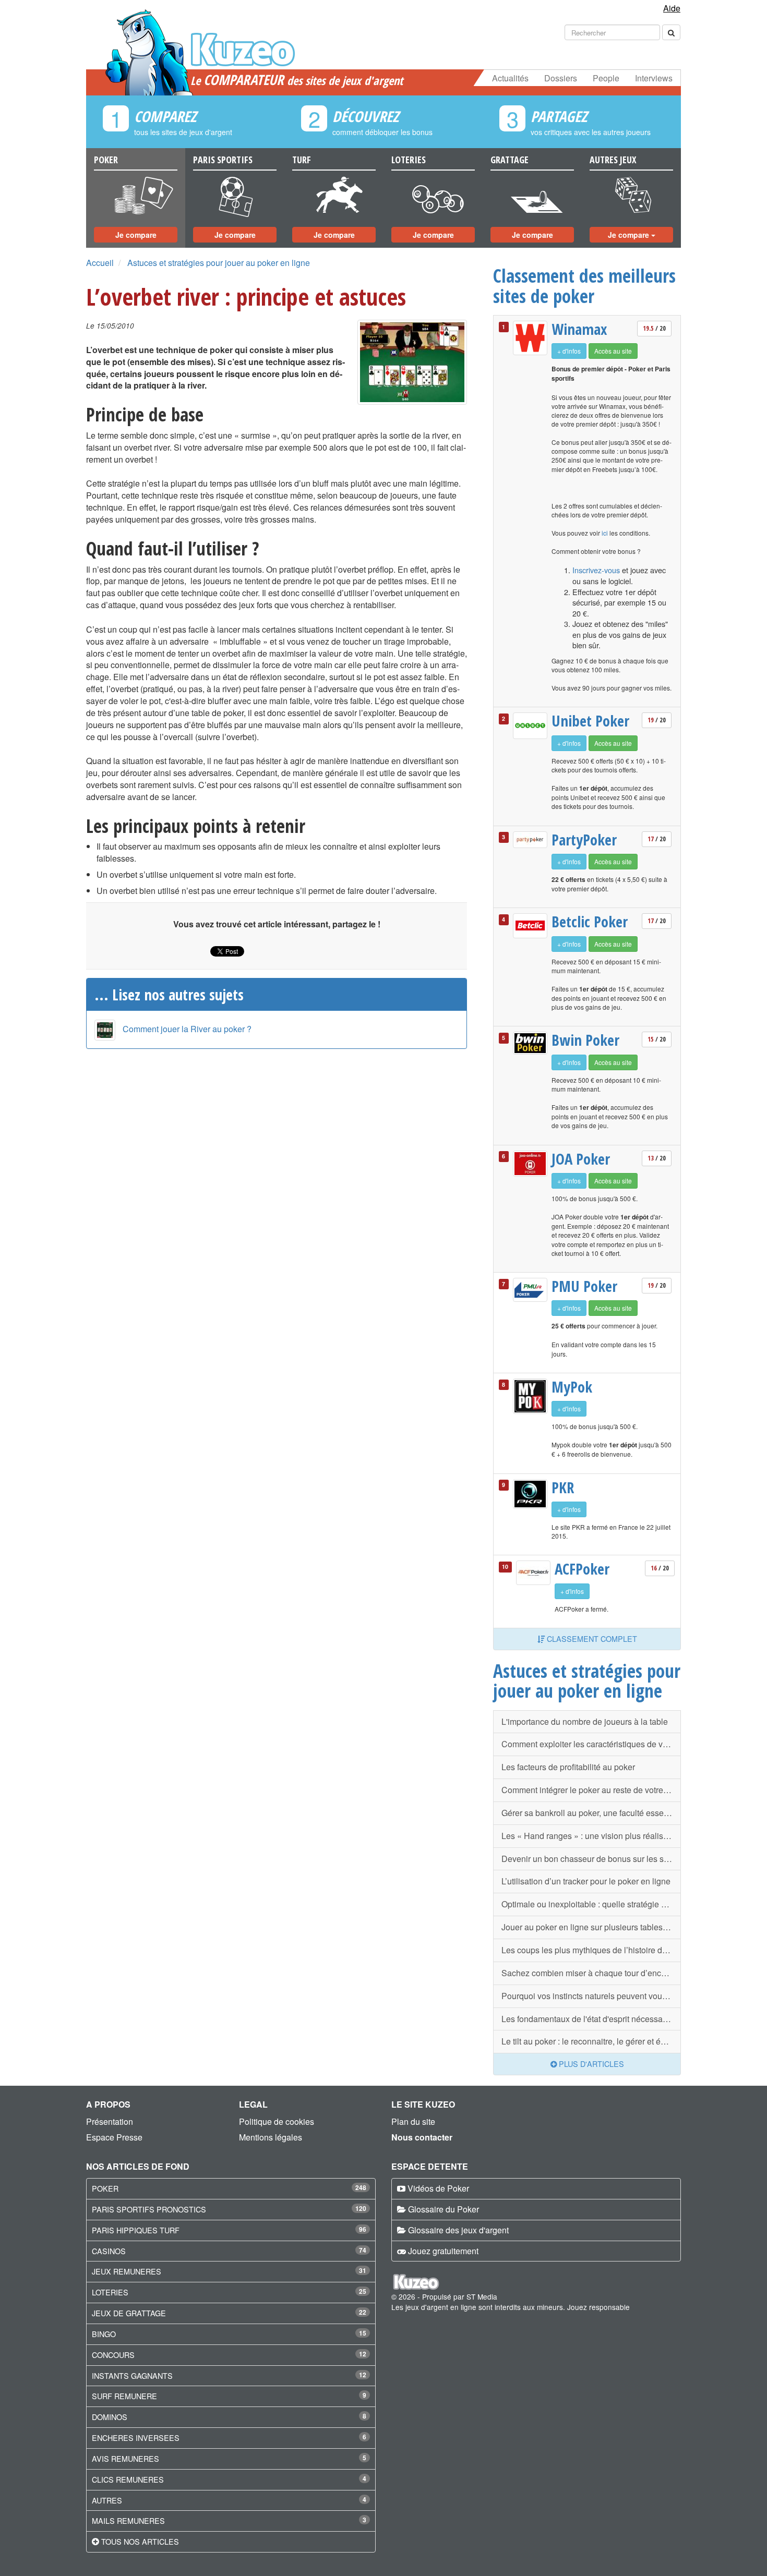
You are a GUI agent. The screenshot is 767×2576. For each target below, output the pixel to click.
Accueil (100, 263)
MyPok (572, 1387)
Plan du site (413, 2121)
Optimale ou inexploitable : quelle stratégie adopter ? (591, 1904)
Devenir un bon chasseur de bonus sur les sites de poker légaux (591, 1859)
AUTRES (107, 2500)
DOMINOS (110, 2417)
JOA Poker (581, 1159)
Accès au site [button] (613, 351)
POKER (105, 2188)
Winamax (579, 329)
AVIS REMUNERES (125, 2458)
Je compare (136, 235)
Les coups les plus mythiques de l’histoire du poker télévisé (591, 1950)
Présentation (110, 2121)
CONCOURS (113, 2355)
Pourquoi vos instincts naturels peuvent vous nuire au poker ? (591, 1996)
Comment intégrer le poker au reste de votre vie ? (591, 1790)
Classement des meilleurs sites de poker (584, 286)
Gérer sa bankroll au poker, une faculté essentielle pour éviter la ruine (591, 1813)
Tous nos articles (140, 2541)
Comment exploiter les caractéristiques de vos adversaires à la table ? (591, 1744)
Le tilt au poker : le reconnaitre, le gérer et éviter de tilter (591, 2041)
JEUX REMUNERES (127, 2271)
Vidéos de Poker (438, 2188)
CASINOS (109, 2251)
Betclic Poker (590, 922)
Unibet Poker (590, 721)
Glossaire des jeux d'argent (458, 2230)
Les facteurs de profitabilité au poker (568, 1767)
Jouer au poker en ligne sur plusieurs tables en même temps (591, 1927)
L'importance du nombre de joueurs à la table (585, 1721)
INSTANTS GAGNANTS (132, 2375)
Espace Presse (114, 2137)
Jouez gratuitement (443, 2251)
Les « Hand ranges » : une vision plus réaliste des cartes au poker (591, 1836)
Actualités (510, 78)
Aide (672, 8)
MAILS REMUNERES (128, 2520)
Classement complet (591, 1638)
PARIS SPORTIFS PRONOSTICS (149, 2209)
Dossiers (561, 78)
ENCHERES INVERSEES (136, 2438)
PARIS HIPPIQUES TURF (136, 2230)
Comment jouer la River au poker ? (187, 1029)
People (606, 78)
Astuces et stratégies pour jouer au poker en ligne (219, 263)
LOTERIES (110, 2292)
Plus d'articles (590, 2064)
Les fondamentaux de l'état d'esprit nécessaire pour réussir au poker (591, 2019)
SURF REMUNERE (124, 2396)
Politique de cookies (277, 2121)
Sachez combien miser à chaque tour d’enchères (591, 1973)
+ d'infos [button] (569, 351)
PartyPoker (584, 840)
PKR (563, 1487)
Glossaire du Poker (444, 2209)
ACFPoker (582, 1569)
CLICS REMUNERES (128, 2479)
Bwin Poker (585, 1040)
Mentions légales (271, 2137)
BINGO (104, 2334)
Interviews (654, 78)
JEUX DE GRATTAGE (129, 2313)
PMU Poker (584, 1286)
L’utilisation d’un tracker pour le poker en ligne (586, 1881)
